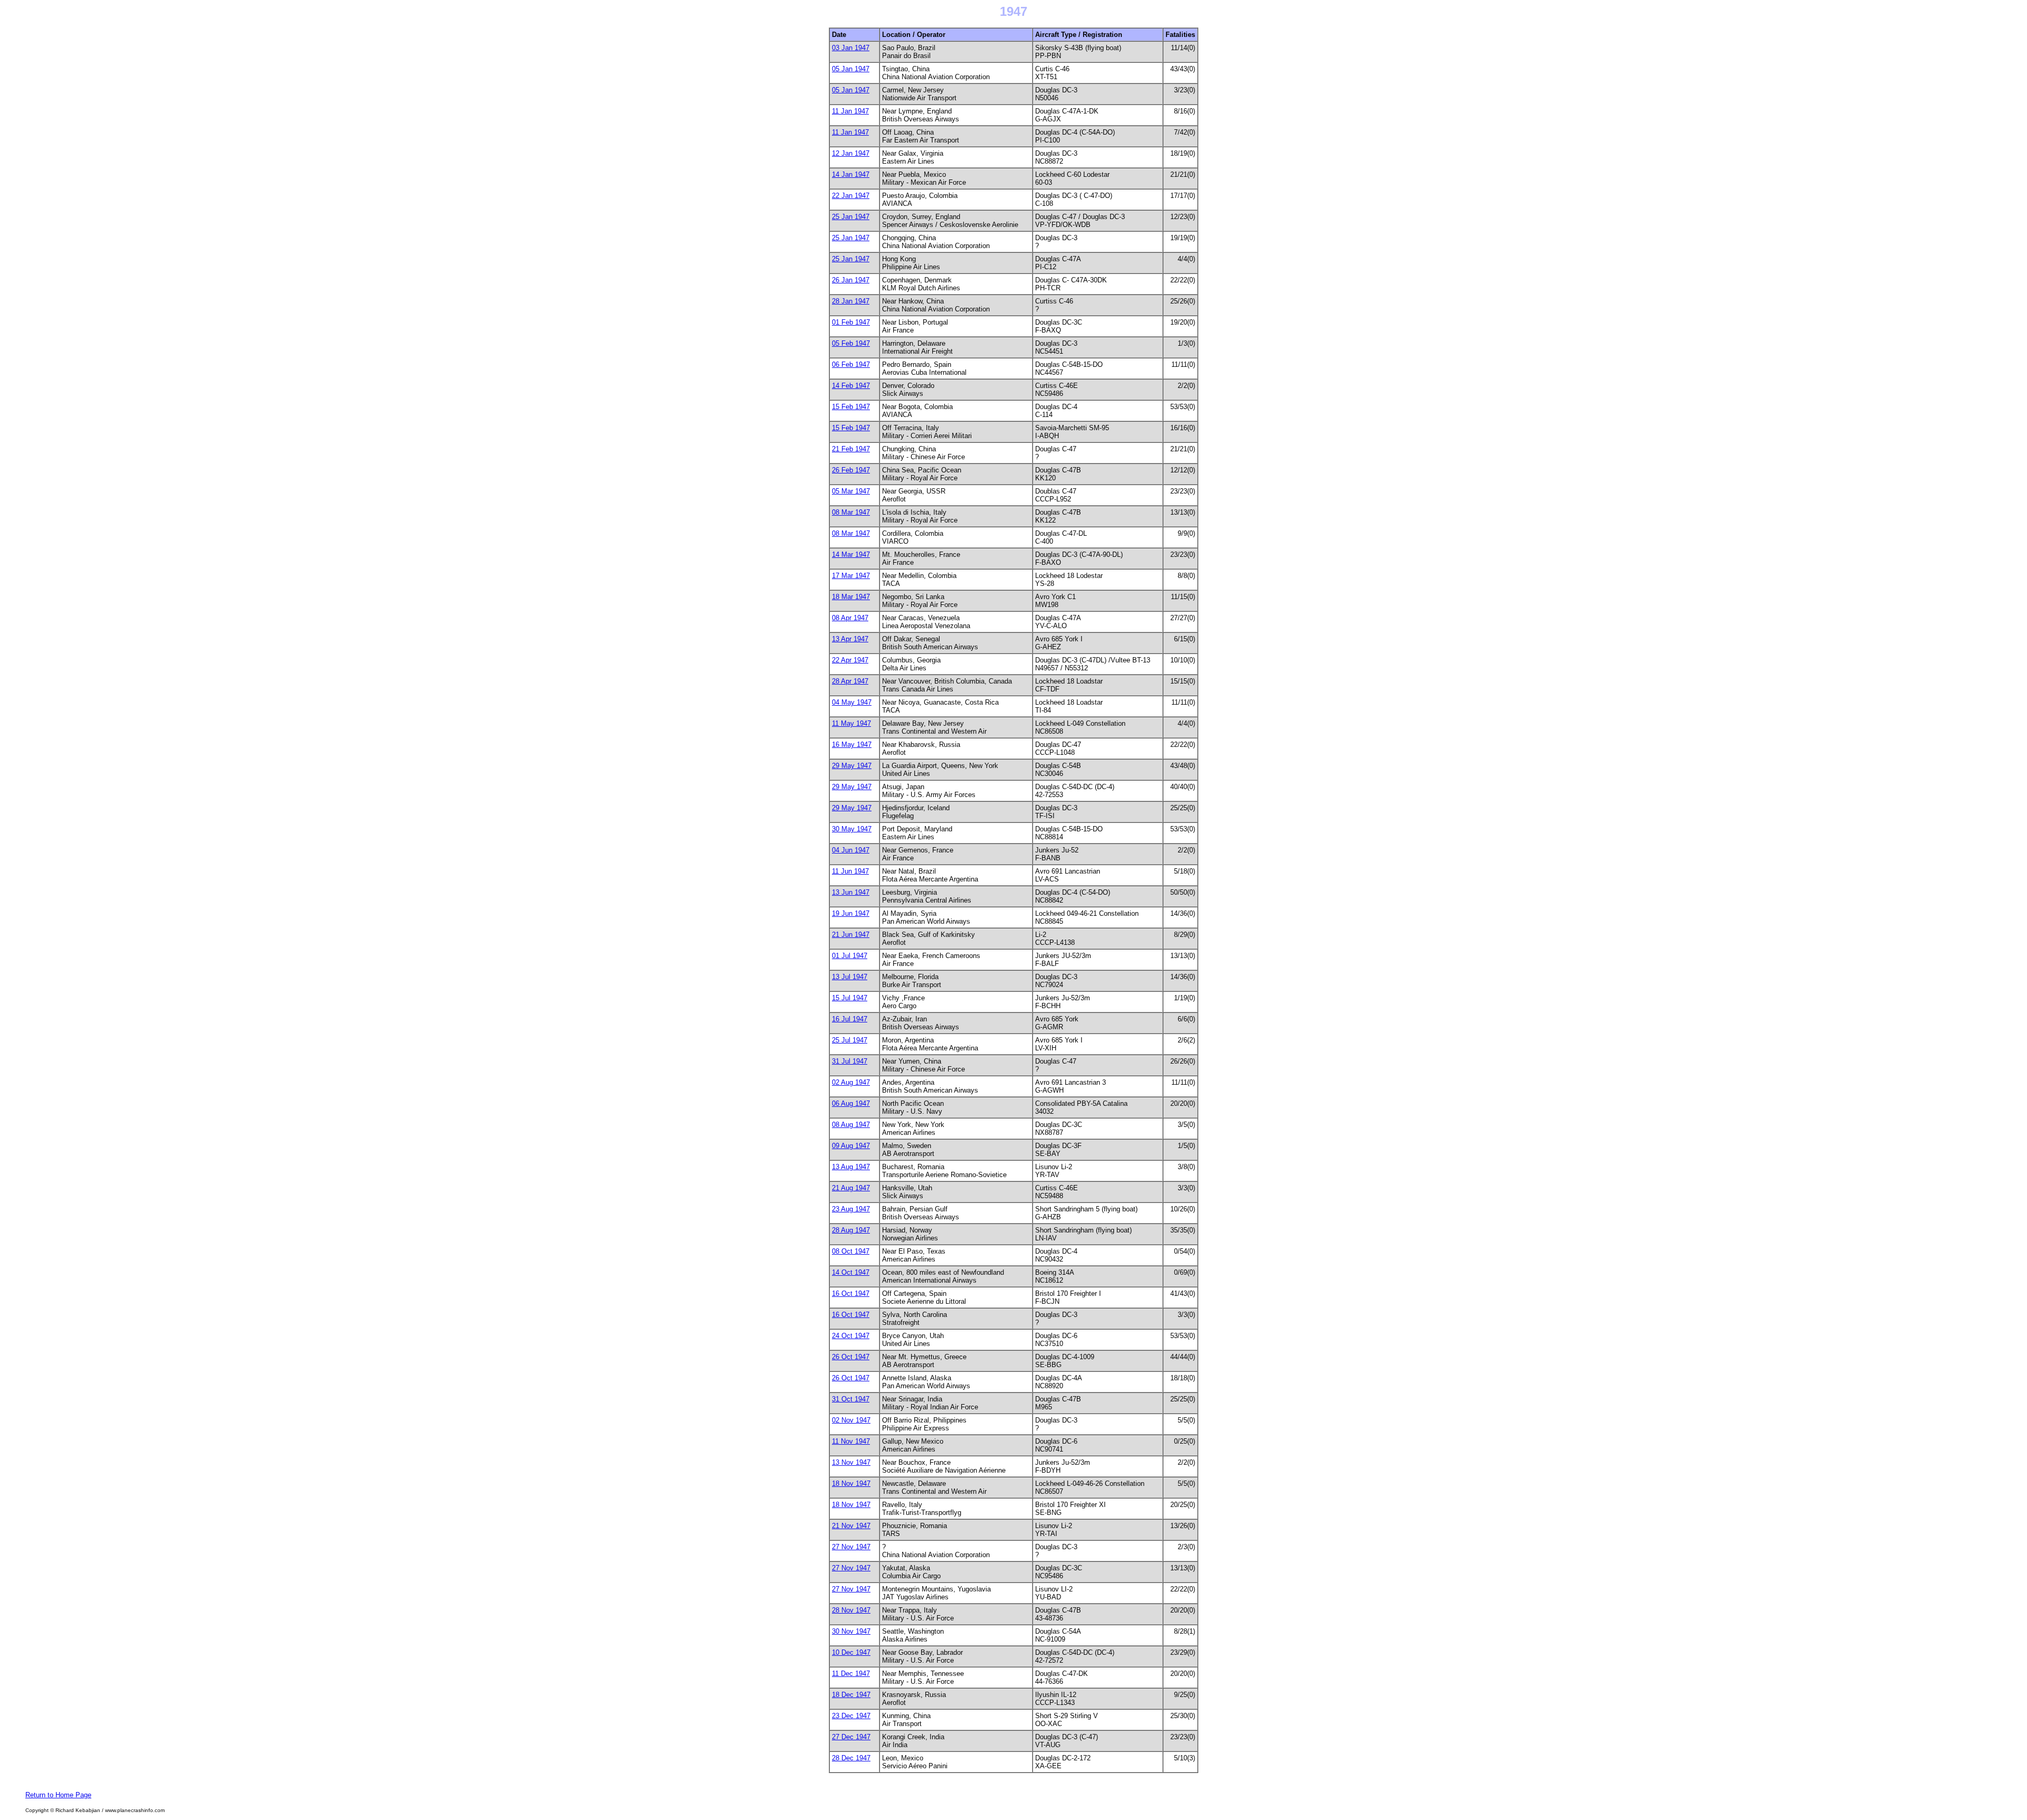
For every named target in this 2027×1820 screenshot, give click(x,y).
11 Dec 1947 (851, 1674)
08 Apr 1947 (850, 618)
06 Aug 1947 (851, 1103)
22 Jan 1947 (851, 196)
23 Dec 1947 (851, 1716)
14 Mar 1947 (851, 554)
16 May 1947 (852, 745)
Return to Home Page (58, 1795)
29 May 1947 (852, 766)
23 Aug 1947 (851, 1209)
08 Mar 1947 (851, 512)
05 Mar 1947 (851, 491)
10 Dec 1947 (851, 1652)
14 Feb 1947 (851, 386)
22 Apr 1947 (850, 660)
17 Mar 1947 (851, 576)
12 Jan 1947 (851, 153)
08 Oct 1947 (851, 1251)
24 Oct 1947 (851, 1336)
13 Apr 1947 (850, 639)
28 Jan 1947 (851, 301)
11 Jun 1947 (850, 871)
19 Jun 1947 (851, 913)
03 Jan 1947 (851, 48)
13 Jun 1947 (851, 892)
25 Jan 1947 (851, 217)
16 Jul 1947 (850, 1019)
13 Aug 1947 (851, 1167)
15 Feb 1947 (851, 407)
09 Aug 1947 (851, 1146)
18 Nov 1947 (851, 1484)
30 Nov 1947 (851, 1631)
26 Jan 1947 (851, 280)
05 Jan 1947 (851, 69)
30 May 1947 (852, 829)
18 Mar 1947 (851, 597)
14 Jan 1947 (851, 174)
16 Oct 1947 (851, 1293)
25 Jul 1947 (850, 1040)
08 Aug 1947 (851, 1125)
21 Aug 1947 (851, 1188)
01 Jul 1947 (850, 956)
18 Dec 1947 (851, 1695)
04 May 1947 (852, 702)
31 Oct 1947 (851, 1399)
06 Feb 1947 (851, 364)
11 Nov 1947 (851, 1441)
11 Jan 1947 (850, 111)
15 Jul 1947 (850, 998)
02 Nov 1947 (851, 1420)
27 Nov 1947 (851, 1547)
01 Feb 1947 (851, 322)
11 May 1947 (851, 723)
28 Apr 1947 (850, 681)
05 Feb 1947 (851, 343)
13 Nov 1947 (851, 1462)
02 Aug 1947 (851, 1082)
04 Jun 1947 (851, 850)
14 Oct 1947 (851, 1272)
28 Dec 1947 (851, 1758)
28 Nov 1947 (851, 1610)
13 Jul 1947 (850, 977)
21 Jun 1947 (851, 935)
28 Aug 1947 (851, 1230)
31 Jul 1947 (850, 1061)
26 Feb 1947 (851, 470)
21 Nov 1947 (851, 1526)
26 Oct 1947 (851, 1357)
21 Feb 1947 (851, 449)
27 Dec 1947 (851, 1737)
